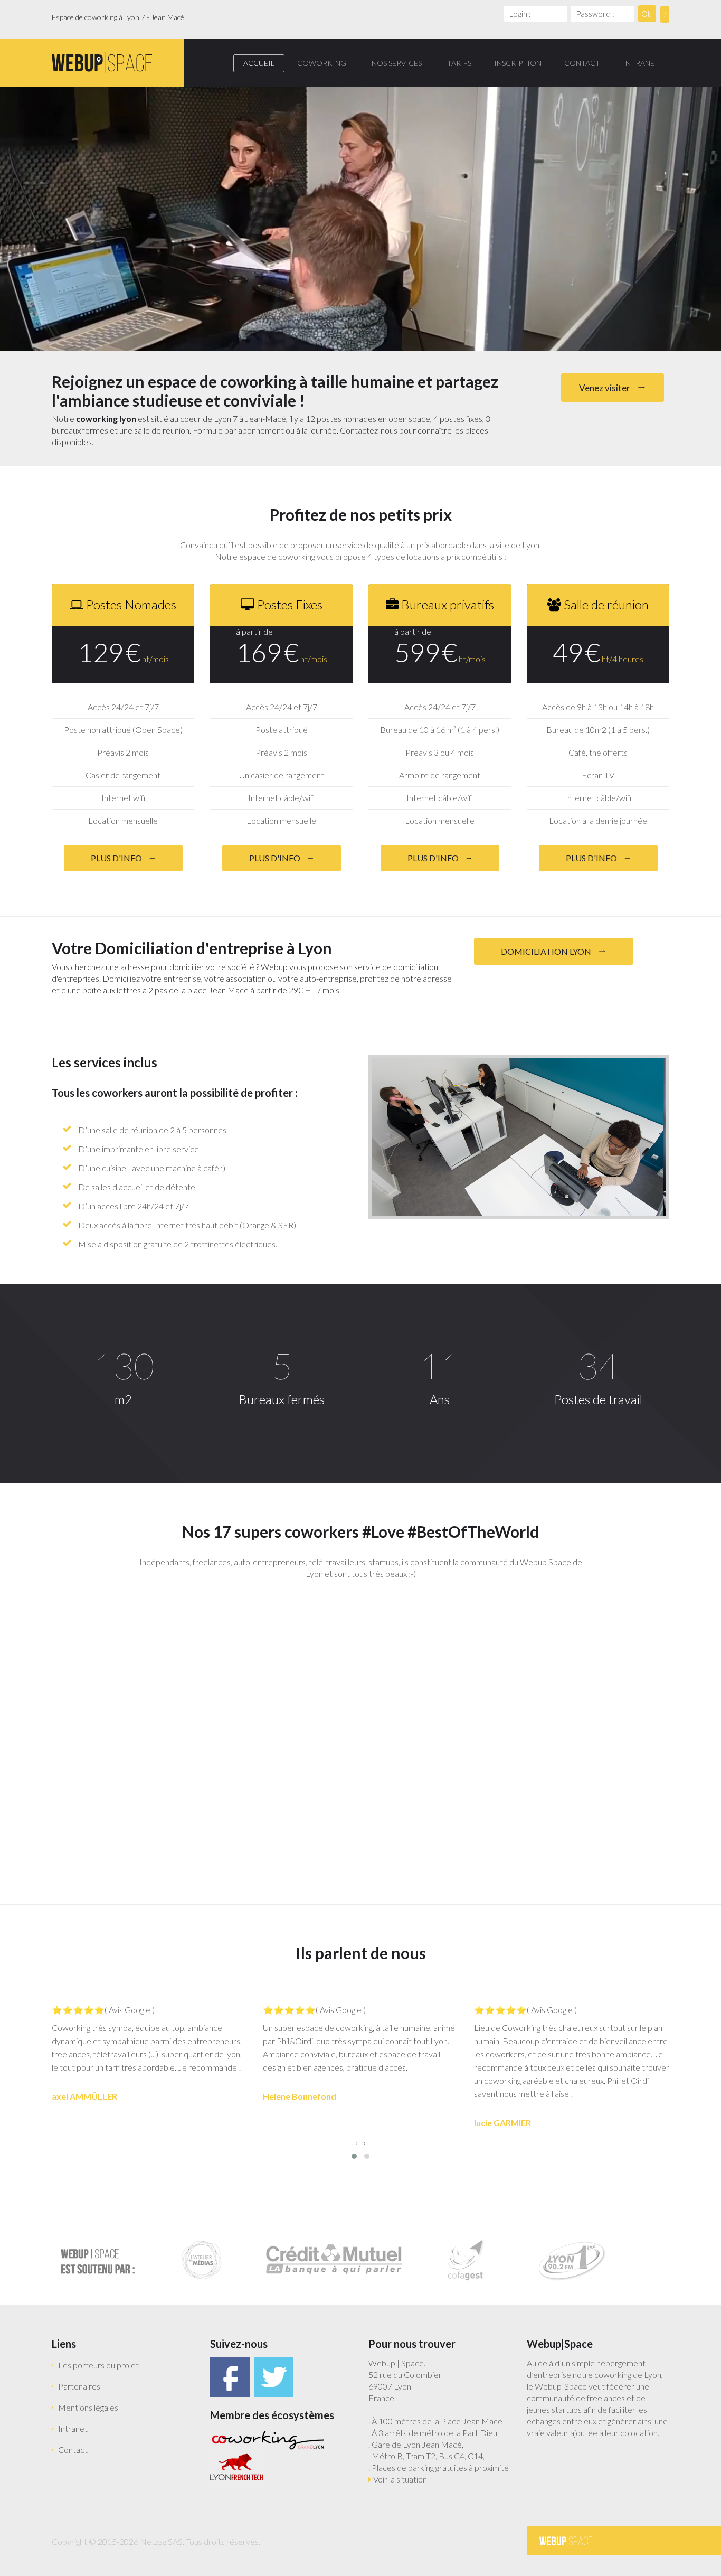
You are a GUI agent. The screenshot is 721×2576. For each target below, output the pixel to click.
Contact (73, 2450)
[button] (354, 2156)
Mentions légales (88, 2407)
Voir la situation (400, 2479)
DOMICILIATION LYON (547, 951)
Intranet (73, 2428)
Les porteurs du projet (98, 2365)
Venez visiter (605, 388)
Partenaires (79, 2386)
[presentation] (357, 2142)
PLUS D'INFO (117, 858)
